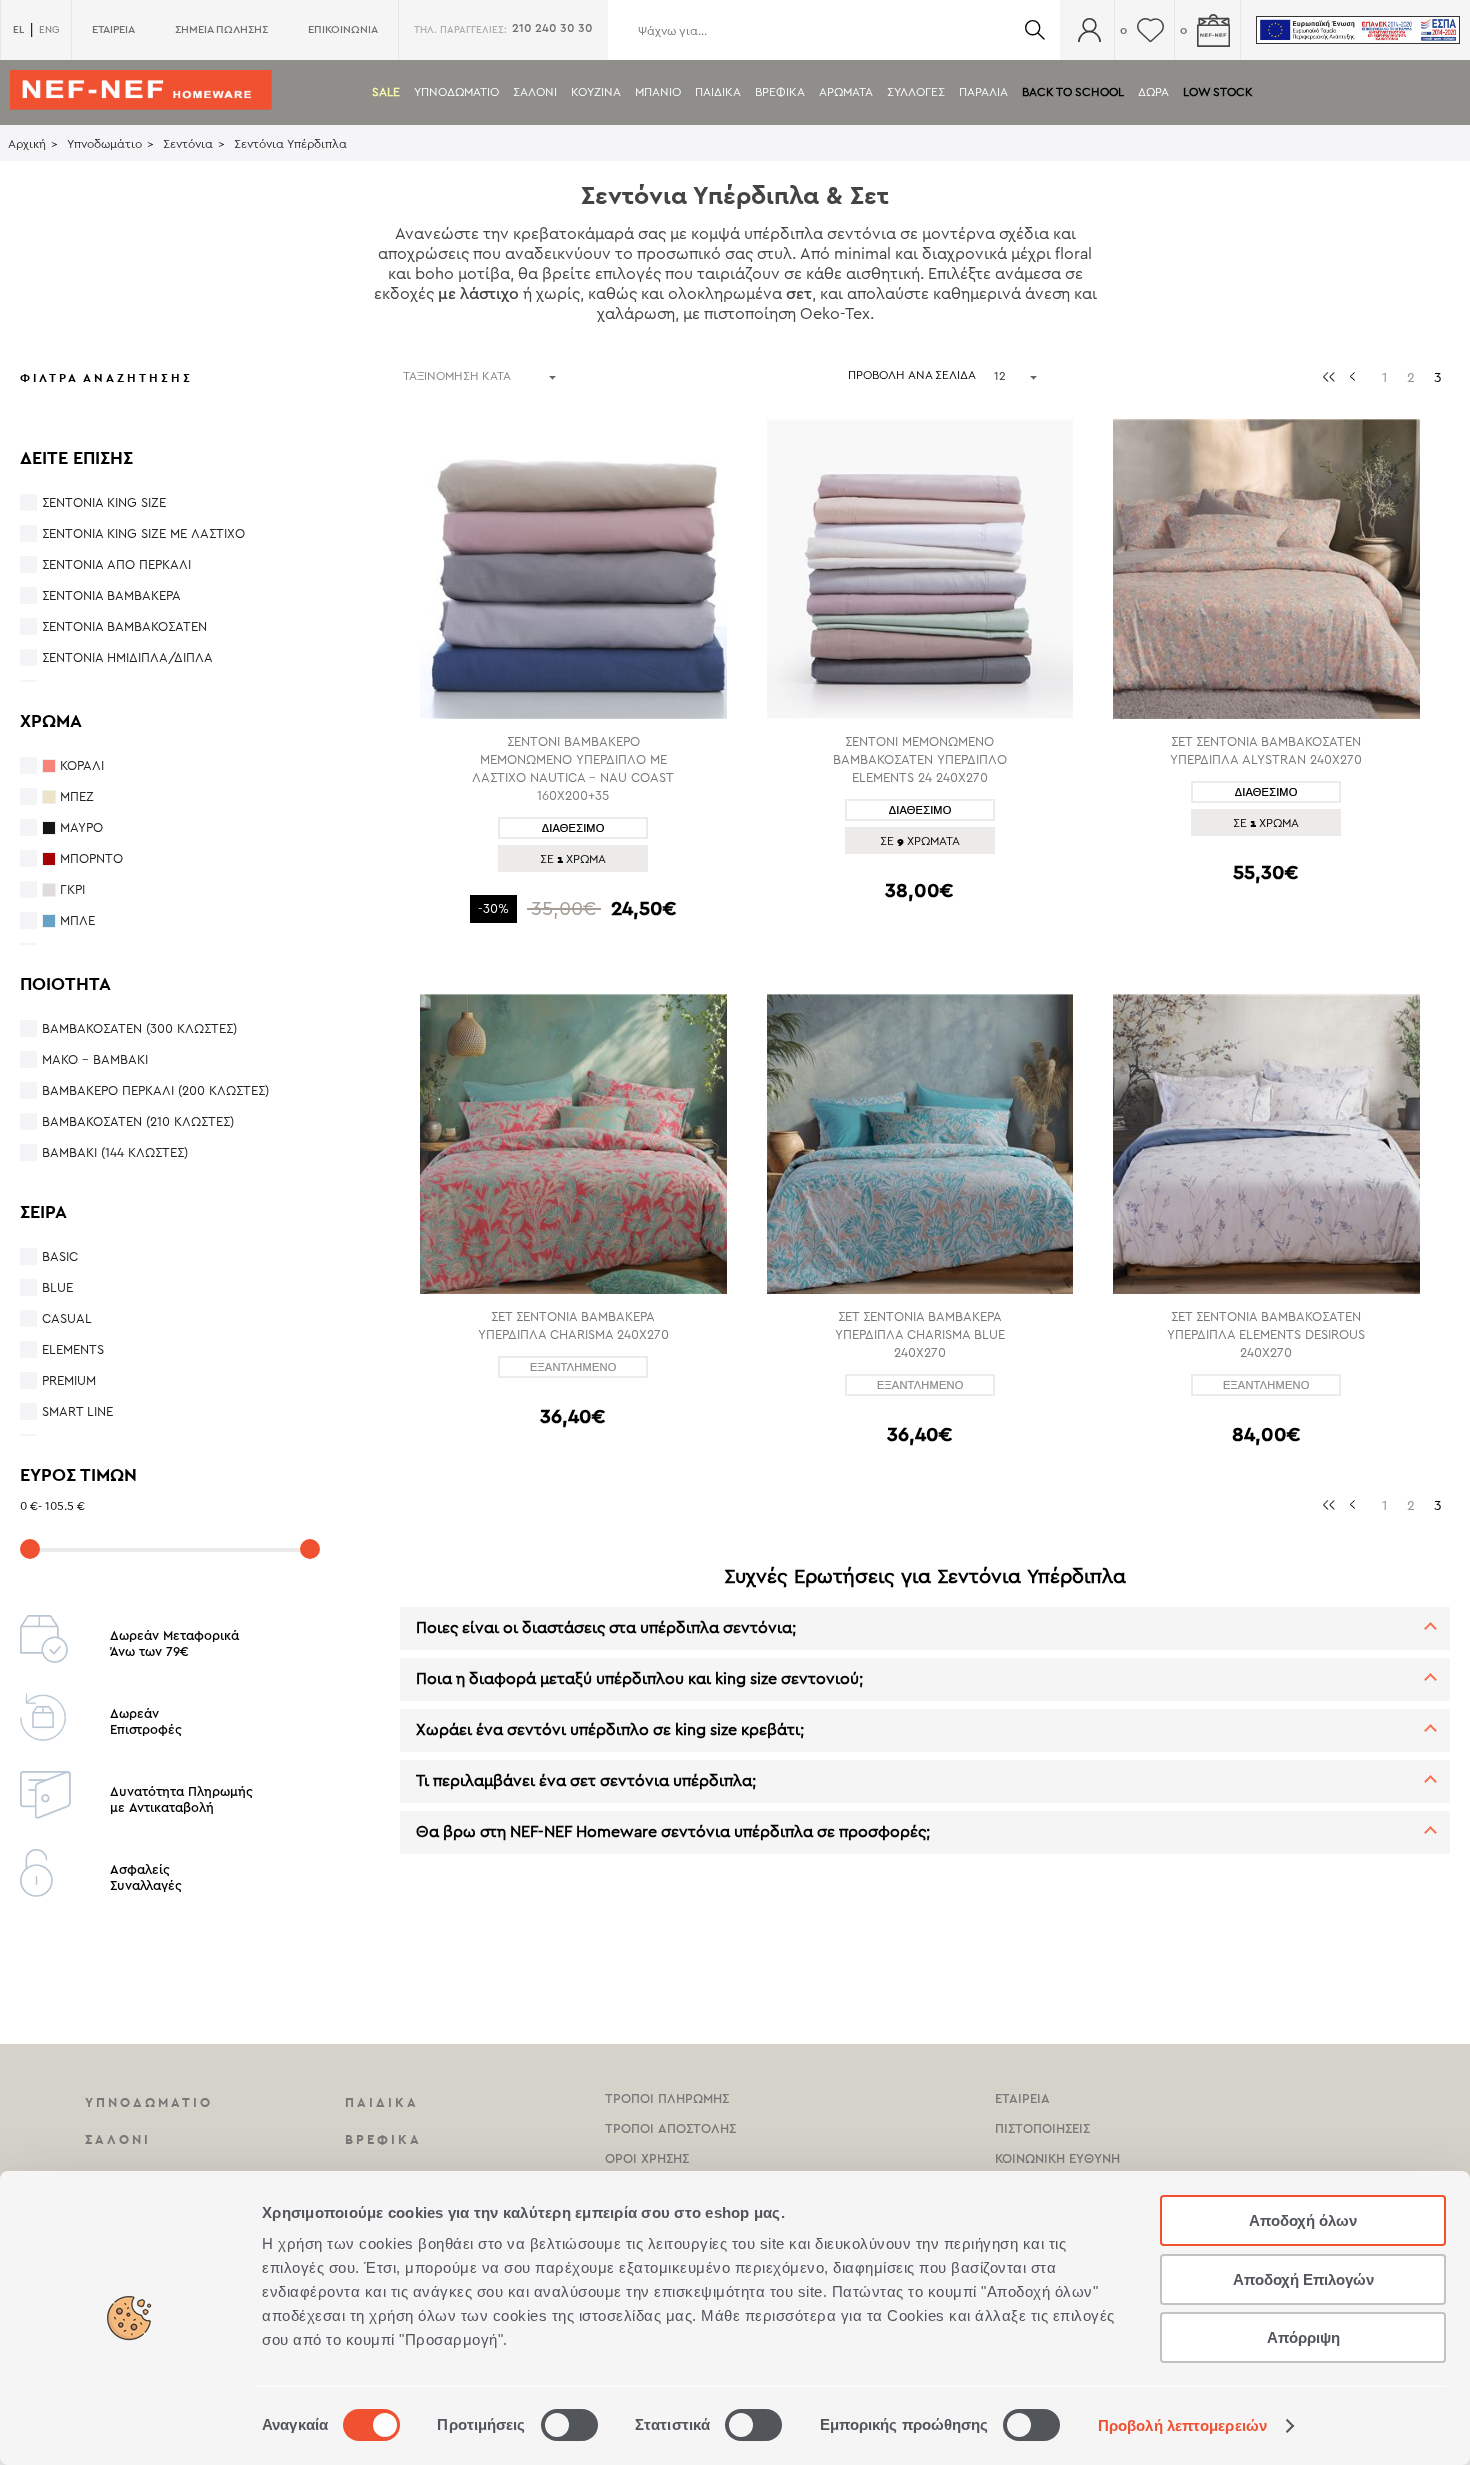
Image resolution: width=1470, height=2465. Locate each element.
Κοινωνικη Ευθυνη (1057, 2158)
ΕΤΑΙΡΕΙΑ (113, 29)
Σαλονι (535, 92)
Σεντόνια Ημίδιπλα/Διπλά (127, 657)
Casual (67, 1318)
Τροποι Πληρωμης (667, 2098)
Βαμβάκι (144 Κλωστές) (115, 1152)
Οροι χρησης (647, 2158)
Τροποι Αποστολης (670, 2128)
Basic (60, 1256)
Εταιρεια (1022, 2098)
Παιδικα (718, 92)
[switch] (569, 2425)
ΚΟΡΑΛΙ (82, 765)
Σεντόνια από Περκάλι (116, 564)
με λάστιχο (478, 294)
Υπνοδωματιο (456, 92)
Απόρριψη (1303, 2337)
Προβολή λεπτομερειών (1182, 2425)
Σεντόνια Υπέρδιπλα (290, 144)
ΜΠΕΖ (77, 796)
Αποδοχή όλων (1303, 2220)
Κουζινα (596, 92)
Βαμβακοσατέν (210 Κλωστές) (138, 1121)
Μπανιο (658, 92)
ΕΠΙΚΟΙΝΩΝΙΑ (343, 29)
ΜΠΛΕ (77, 920)
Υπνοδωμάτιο (104, 144)
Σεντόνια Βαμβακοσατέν (124, 626)
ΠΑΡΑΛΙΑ (983, 92)
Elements (73, 1349)
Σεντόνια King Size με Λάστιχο (143, 533)
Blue (57, 1287)
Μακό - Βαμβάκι (95, 1059)
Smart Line (77, 1411)
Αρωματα (846, 92)
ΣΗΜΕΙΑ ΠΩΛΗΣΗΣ (221, 29)
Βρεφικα (780, 92)
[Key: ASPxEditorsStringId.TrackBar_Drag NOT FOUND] (30, 1549)
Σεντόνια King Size (104, 502)
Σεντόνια (188, 144)
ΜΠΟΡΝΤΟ (91, 858)
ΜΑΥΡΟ (81, 827)
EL (18, 29)
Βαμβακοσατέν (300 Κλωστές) (139, 1028)
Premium (69, 1380)
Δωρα (1153, 92)
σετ (799, 294)
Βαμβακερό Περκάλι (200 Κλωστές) (155, 1090)
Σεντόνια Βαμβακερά (111, 595)
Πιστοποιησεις (1042, 2128)
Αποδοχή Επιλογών (1303, 2279)
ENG (49, 30)
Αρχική (27, 144)
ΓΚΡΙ (72, 889)
